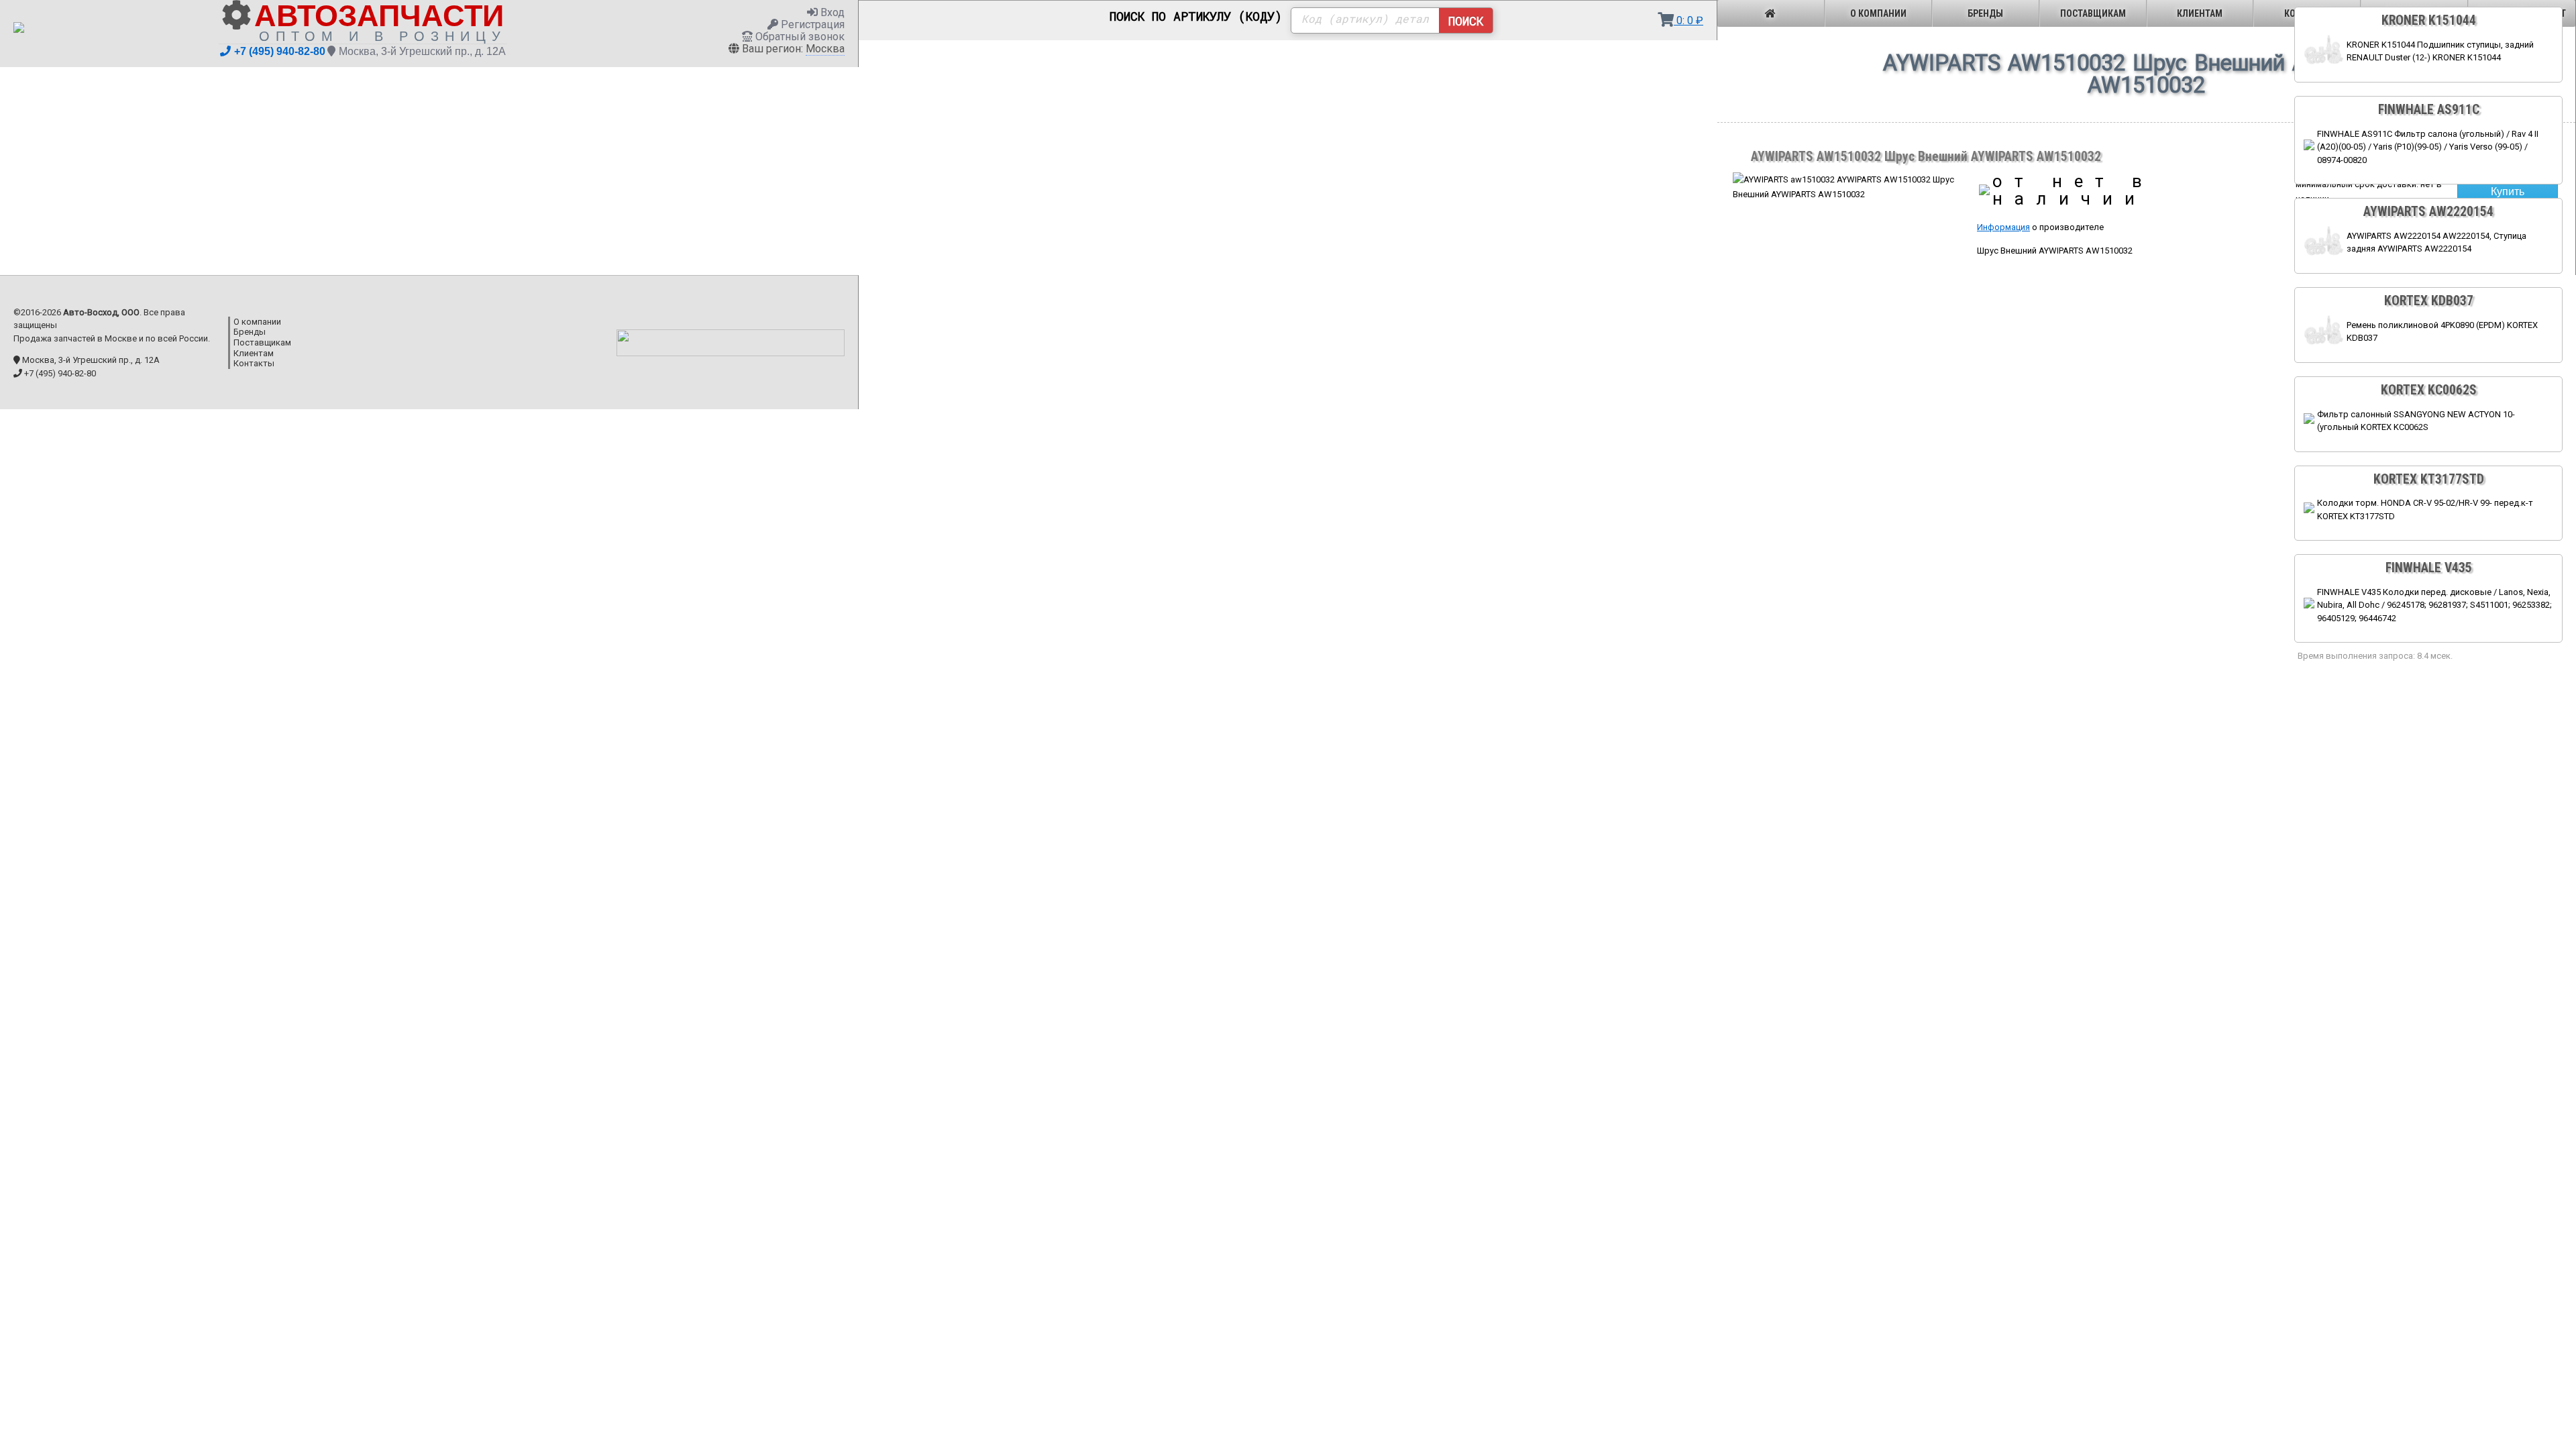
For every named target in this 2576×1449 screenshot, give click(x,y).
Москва (825, 49)
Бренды (1985, 13)
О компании (1878, 13)
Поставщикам (2093, 13)
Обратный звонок (799, 37)
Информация (2003, 227)
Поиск (1466, 21)
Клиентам (2200, 13)
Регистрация (811, 24)
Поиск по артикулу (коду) (1196, 17)
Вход (831, 12)
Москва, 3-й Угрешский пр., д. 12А (422, 51)
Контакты (254, 363)
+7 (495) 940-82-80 (280, 51)
